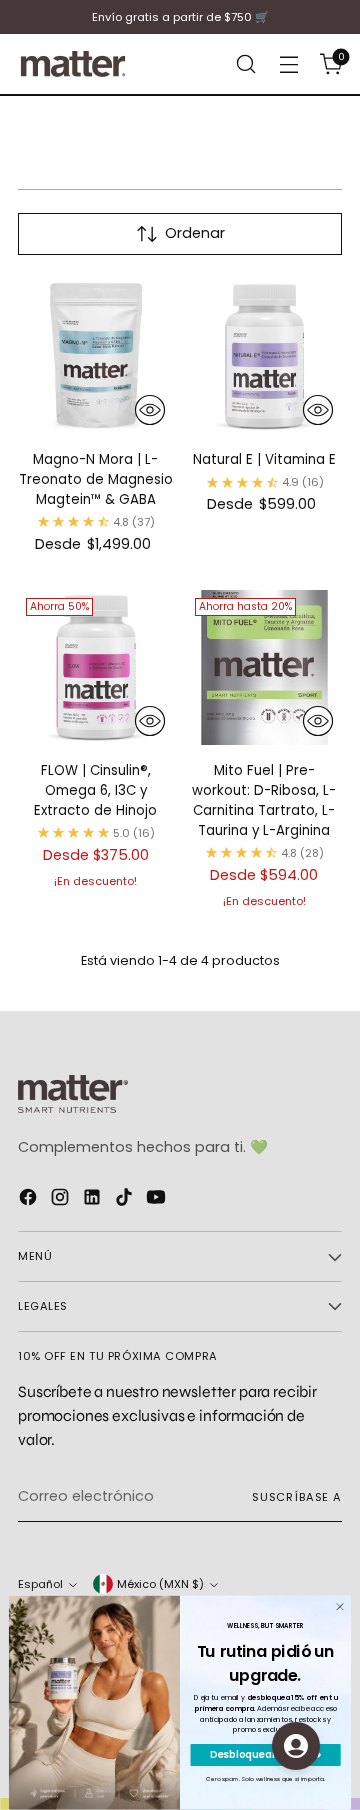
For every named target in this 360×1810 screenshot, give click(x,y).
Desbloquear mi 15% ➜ (265, 1755)
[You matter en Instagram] (62, 1200)
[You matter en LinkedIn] (94, 1200)
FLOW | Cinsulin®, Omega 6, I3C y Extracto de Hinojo (95, 790)
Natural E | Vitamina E (264, 459)
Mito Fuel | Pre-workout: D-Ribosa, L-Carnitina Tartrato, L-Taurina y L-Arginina (264, 800)
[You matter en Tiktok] (126, 1200)
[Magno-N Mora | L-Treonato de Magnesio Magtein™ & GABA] (96, 357)
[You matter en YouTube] (158, 1200)
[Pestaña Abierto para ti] (296, 1746)
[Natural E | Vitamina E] (265, 357)
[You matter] (73, 64)
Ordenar (195, 233)
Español (40, 1584)
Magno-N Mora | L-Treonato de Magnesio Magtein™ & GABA (96, 479)
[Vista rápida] (150, 410)
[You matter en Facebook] (30, 1200)
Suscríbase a (297, 1497)
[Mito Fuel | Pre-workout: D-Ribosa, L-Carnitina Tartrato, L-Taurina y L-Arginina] (265, 668)
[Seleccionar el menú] (245, 64)
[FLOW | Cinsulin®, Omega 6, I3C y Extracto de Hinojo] (96, 668)
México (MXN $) (160, 1584)
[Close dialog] (339, 1606)
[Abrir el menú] (288, 64)
